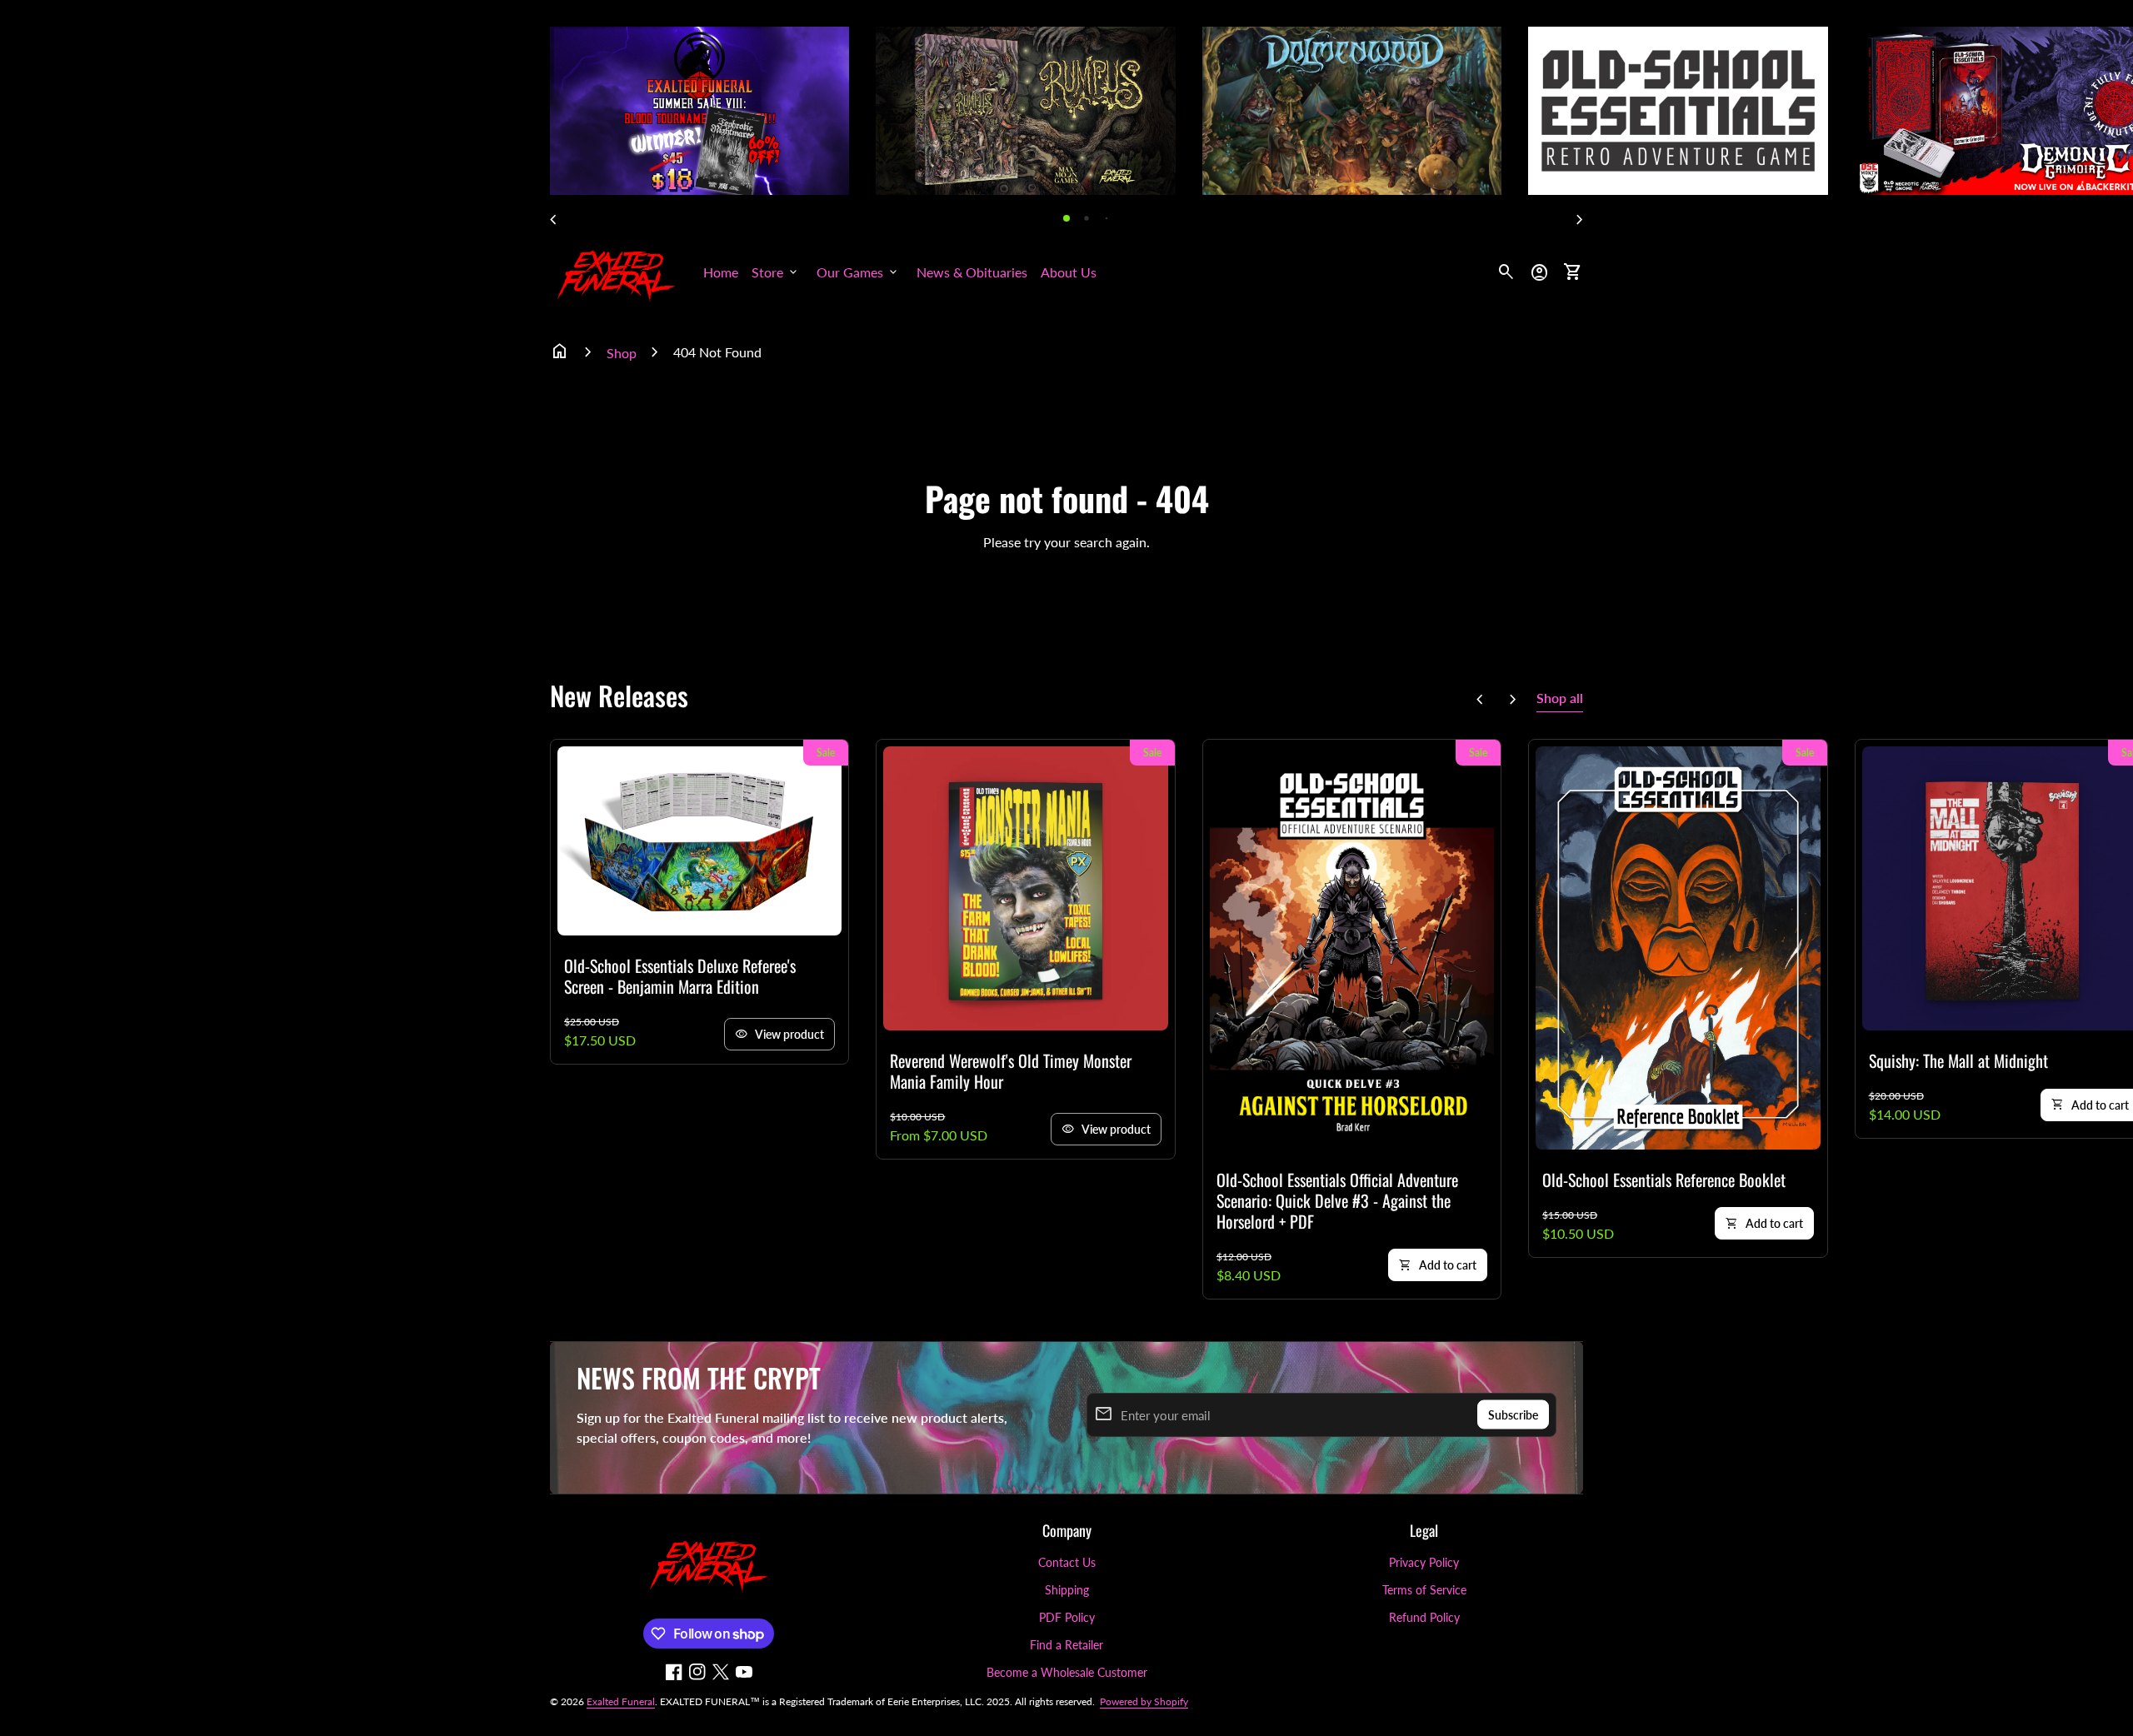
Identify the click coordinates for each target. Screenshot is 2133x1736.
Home (721, 272)
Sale (826, 753)
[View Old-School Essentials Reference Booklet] (1678, 948)
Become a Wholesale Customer (1067, 1672)
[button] (1066, 218)
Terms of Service (1424, 1590)
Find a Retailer (1066, 1645)
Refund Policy (1424, 1617)
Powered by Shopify (1144, 1701)
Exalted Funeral (621, 1701)
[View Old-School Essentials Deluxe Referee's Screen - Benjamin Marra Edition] (699, 841)
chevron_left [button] (553, 220)
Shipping (1067, 1590)
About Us (1069, 272)
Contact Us (1067, 1562)
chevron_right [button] (1580, 220)
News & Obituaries (972, 272)
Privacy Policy (1424, 1562)
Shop (622, 353)
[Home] (617, 270)
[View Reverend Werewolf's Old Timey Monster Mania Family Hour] (1025, 888)
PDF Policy (1067, 1617)
